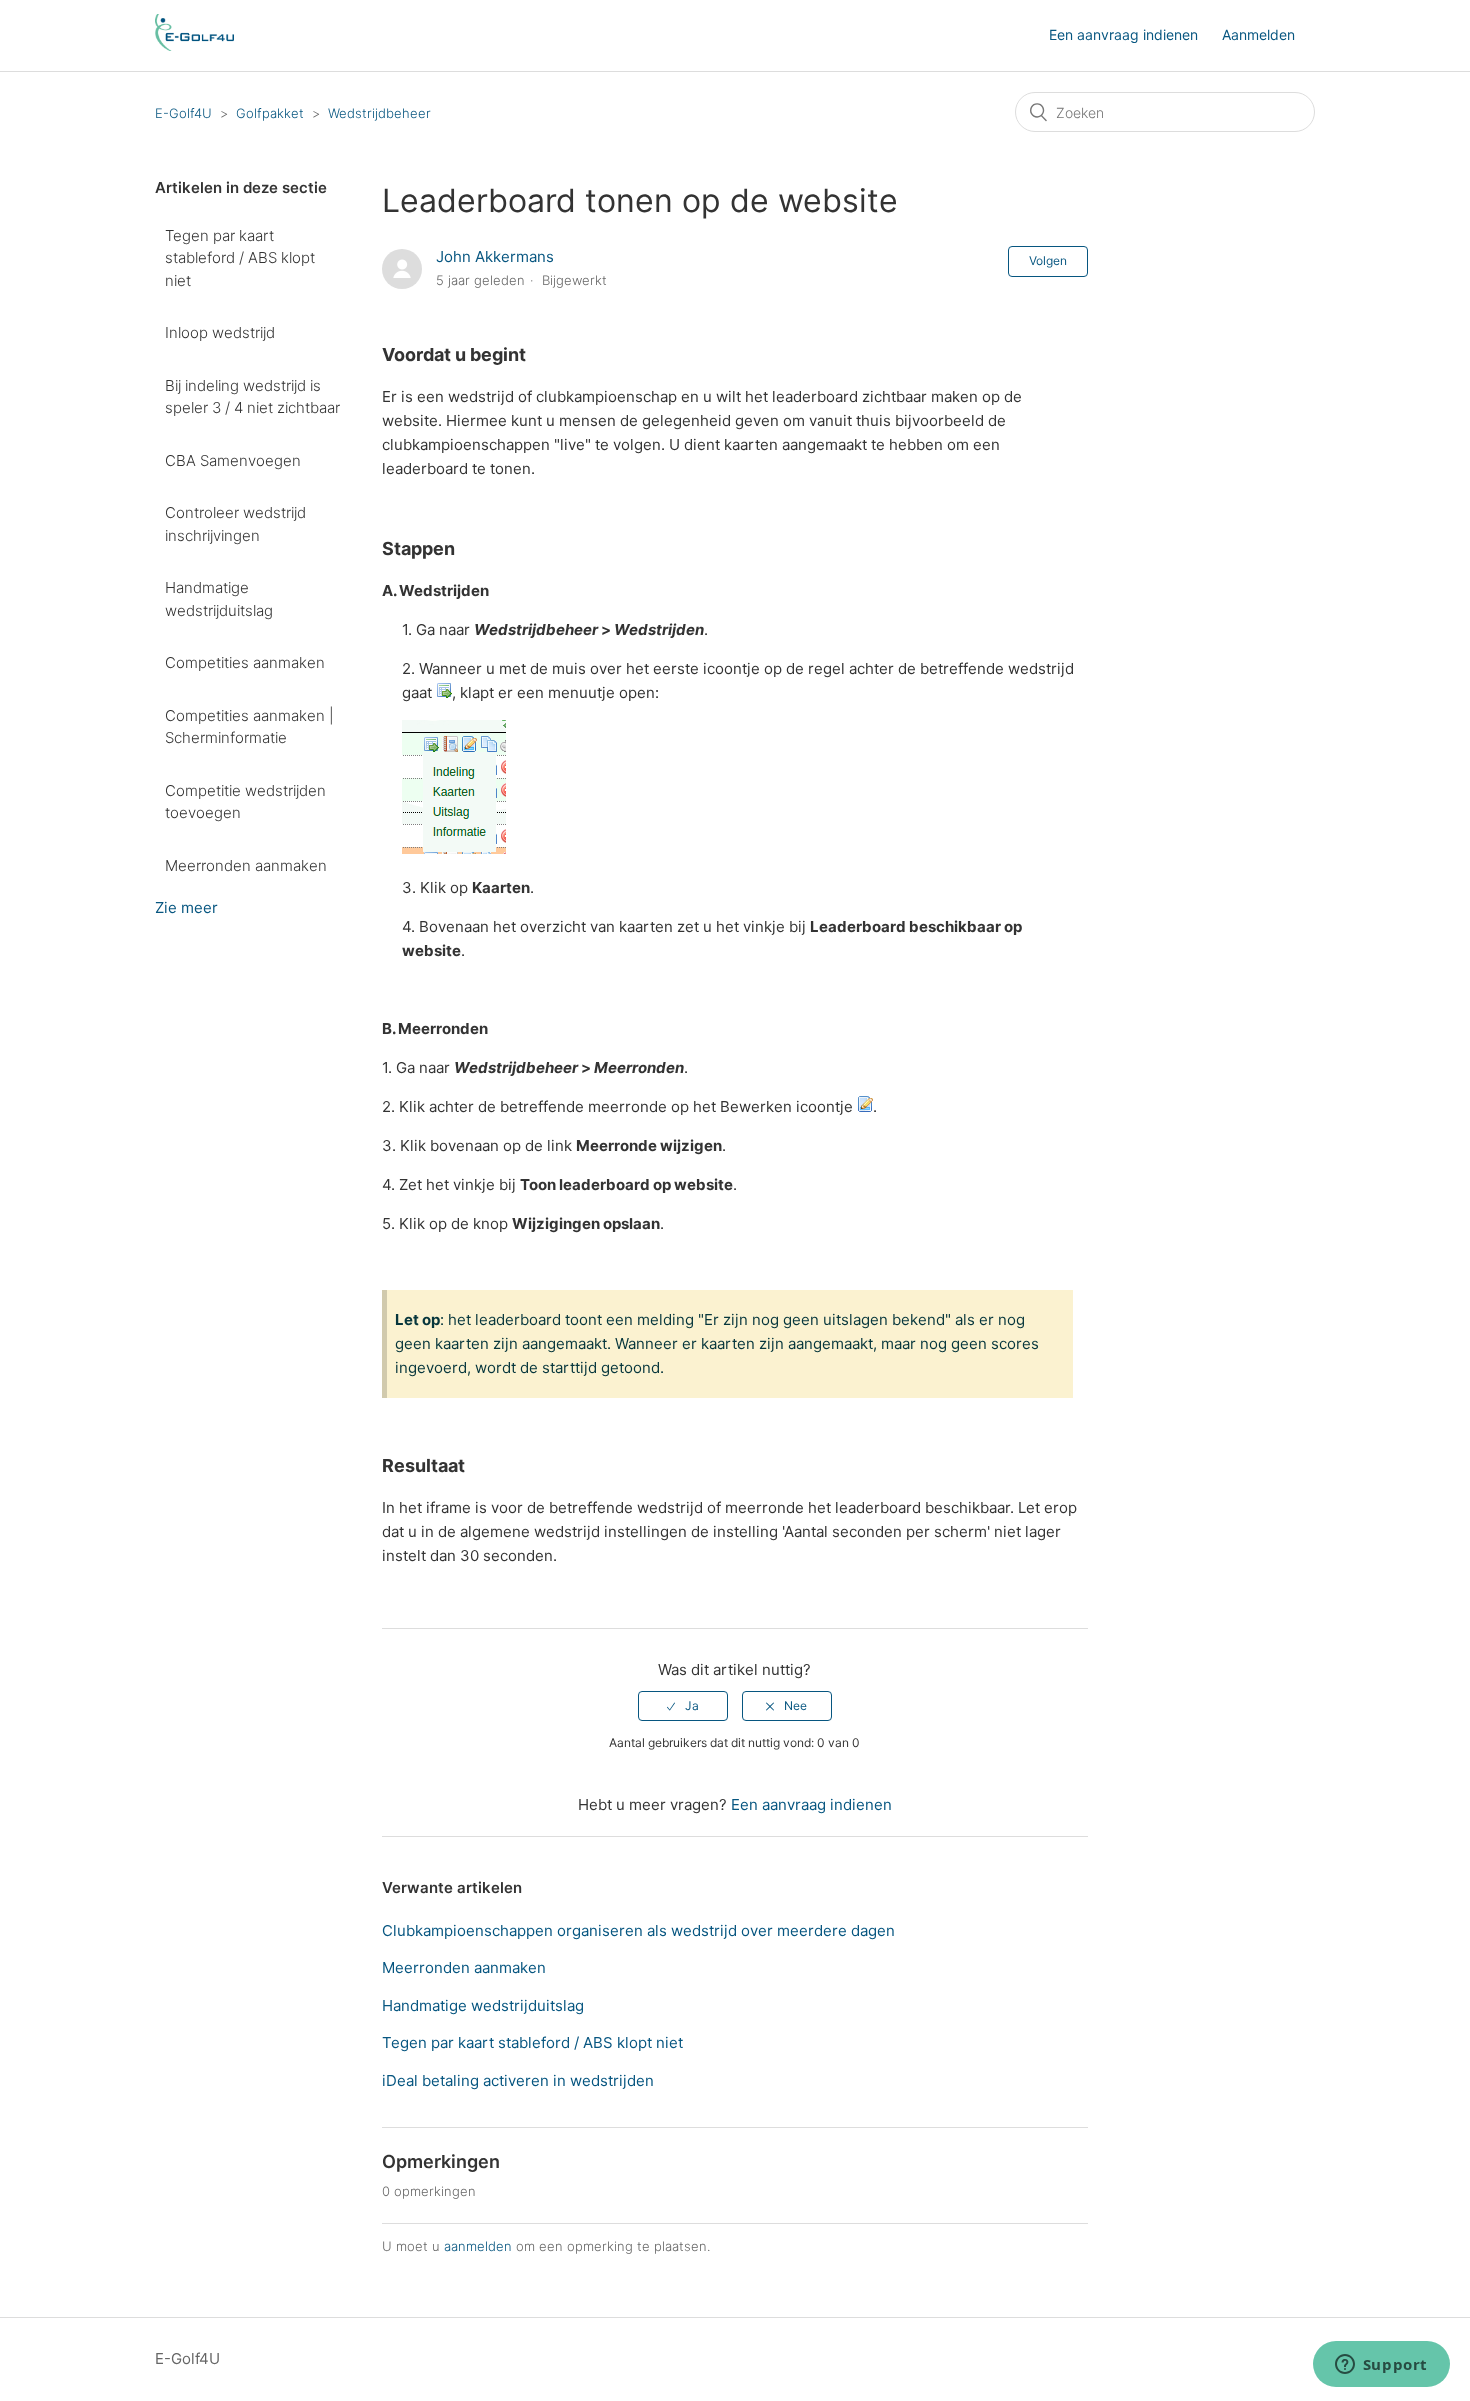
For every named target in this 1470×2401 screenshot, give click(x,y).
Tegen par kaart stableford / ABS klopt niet (240, 258)
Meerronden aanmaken (246, 865)
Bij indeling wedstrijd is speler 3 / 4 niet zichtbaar (252, 397)
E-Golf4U (183, 113)
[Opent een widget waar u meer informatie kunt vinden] (1381, 2366)
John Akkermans (495, 256)
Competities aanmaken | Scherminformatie (249, 727)
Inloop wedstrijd (220, 332)
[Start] (194, 45)
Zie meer (186, 907)
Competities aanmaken (245, 662)
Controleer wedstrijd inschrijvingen (235, 524)
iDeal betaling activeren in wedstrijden (518, 2080)
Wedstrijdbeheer (379, 113)
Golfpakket (270, 113)
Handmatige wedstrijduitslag (219, 599)
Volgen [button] (1048, 260)
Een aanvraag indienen (1123, 34)
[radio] (683, 1706)
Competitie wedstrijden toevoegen (245, 802)
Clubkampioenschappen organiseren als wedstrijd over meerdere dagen (638, 1930)
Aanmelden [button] (1258, 34)
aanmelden (478, 2246)
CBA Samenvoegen (233, 460)
